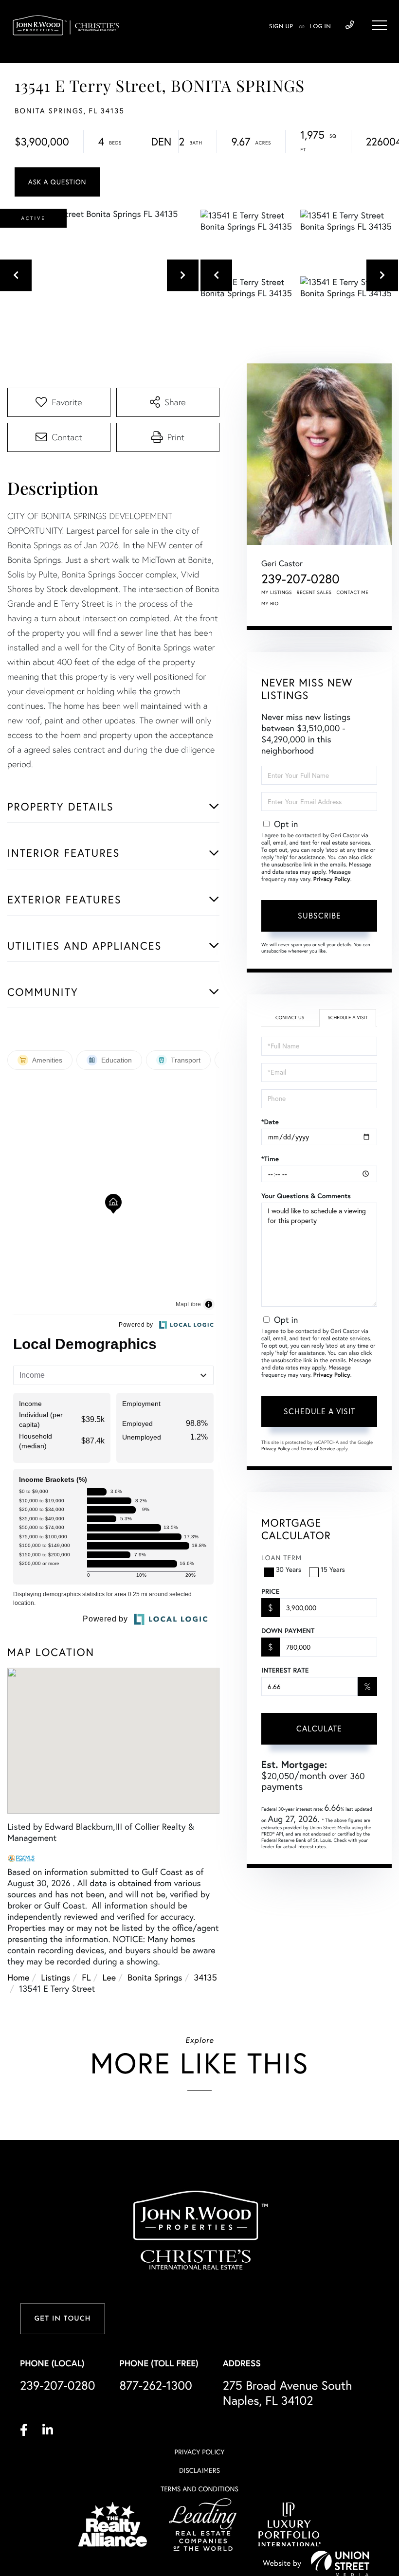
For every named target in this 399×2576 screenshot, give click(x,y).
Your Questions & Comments (306, 1196)
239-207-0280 (350, 25)
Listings (55, 1977)
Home (18, 1977)
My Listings (277, 592)
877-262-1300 (156, 2386)
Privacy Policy (332, 879)
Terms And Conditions (199, 2489)
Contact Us (290, 1018)
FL (86, 1977)
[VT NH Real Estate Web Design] (340, 2563)
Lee (109, 1977)
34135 (205, 1977)
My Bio (270, 603)
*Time (270, 1159)
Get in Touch (62, 2319)
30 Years (289, 1569)
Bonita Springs (155, 1977)
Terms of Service (317, 1449)
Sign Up (281, 27)
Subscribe (319, 916)
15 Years (333, 1569)
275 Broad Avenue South (288, 2393)
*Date (270, 1122)
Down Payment (288, 1631)
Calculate (319, 1729)
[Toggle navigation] (380, 25)
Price (270, 1591)
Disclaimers (199, 2470)
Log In (320, 27)
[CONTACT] (57, 182)
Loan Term (281, 1558)
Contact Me (353, 592)
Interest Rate (285, 1670)
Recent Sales (314, 592)
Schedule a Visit (347, 1018)
